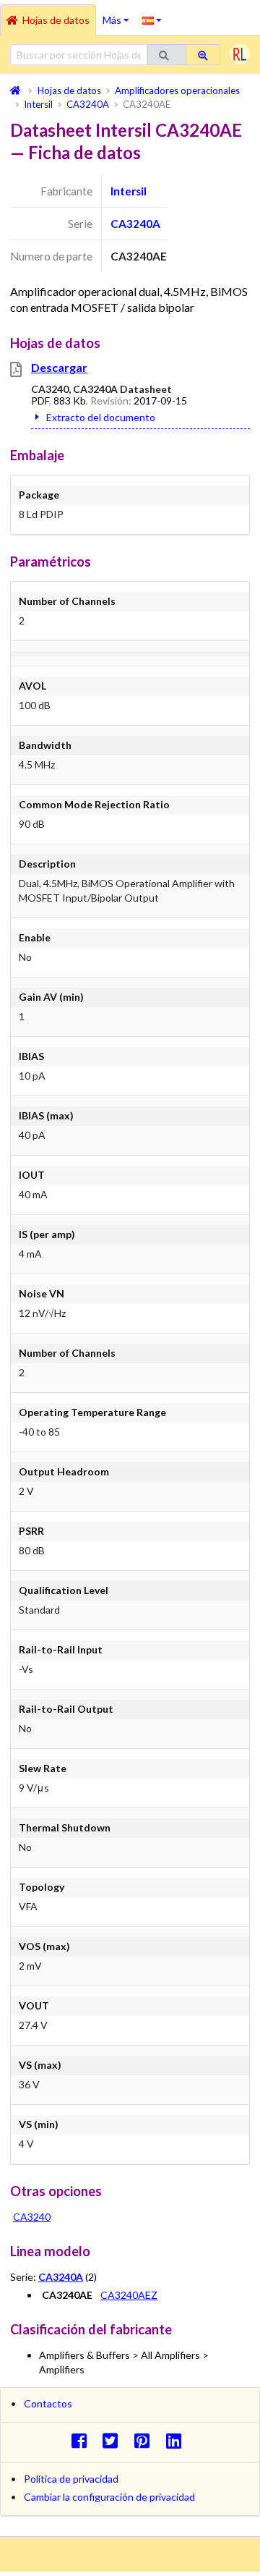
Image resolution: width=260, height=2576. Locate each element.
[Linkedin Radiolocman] (177, 2440)
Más (119, 15)
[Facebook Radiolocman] (83, 2440)
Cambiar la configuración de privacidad (109, 2497)
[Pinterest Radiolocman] (146, 2440)
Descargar (59, 367)
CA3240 (32, 2217)
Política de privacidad (71, 2479)
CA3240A (135, 224)
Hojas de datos (56, 20)
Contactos (48, 2403)
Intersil (129, 191)
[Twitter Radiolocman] (114, 2440)
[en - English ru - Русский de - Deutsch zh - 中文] (152, 20)
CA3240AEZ (129, 2295)
